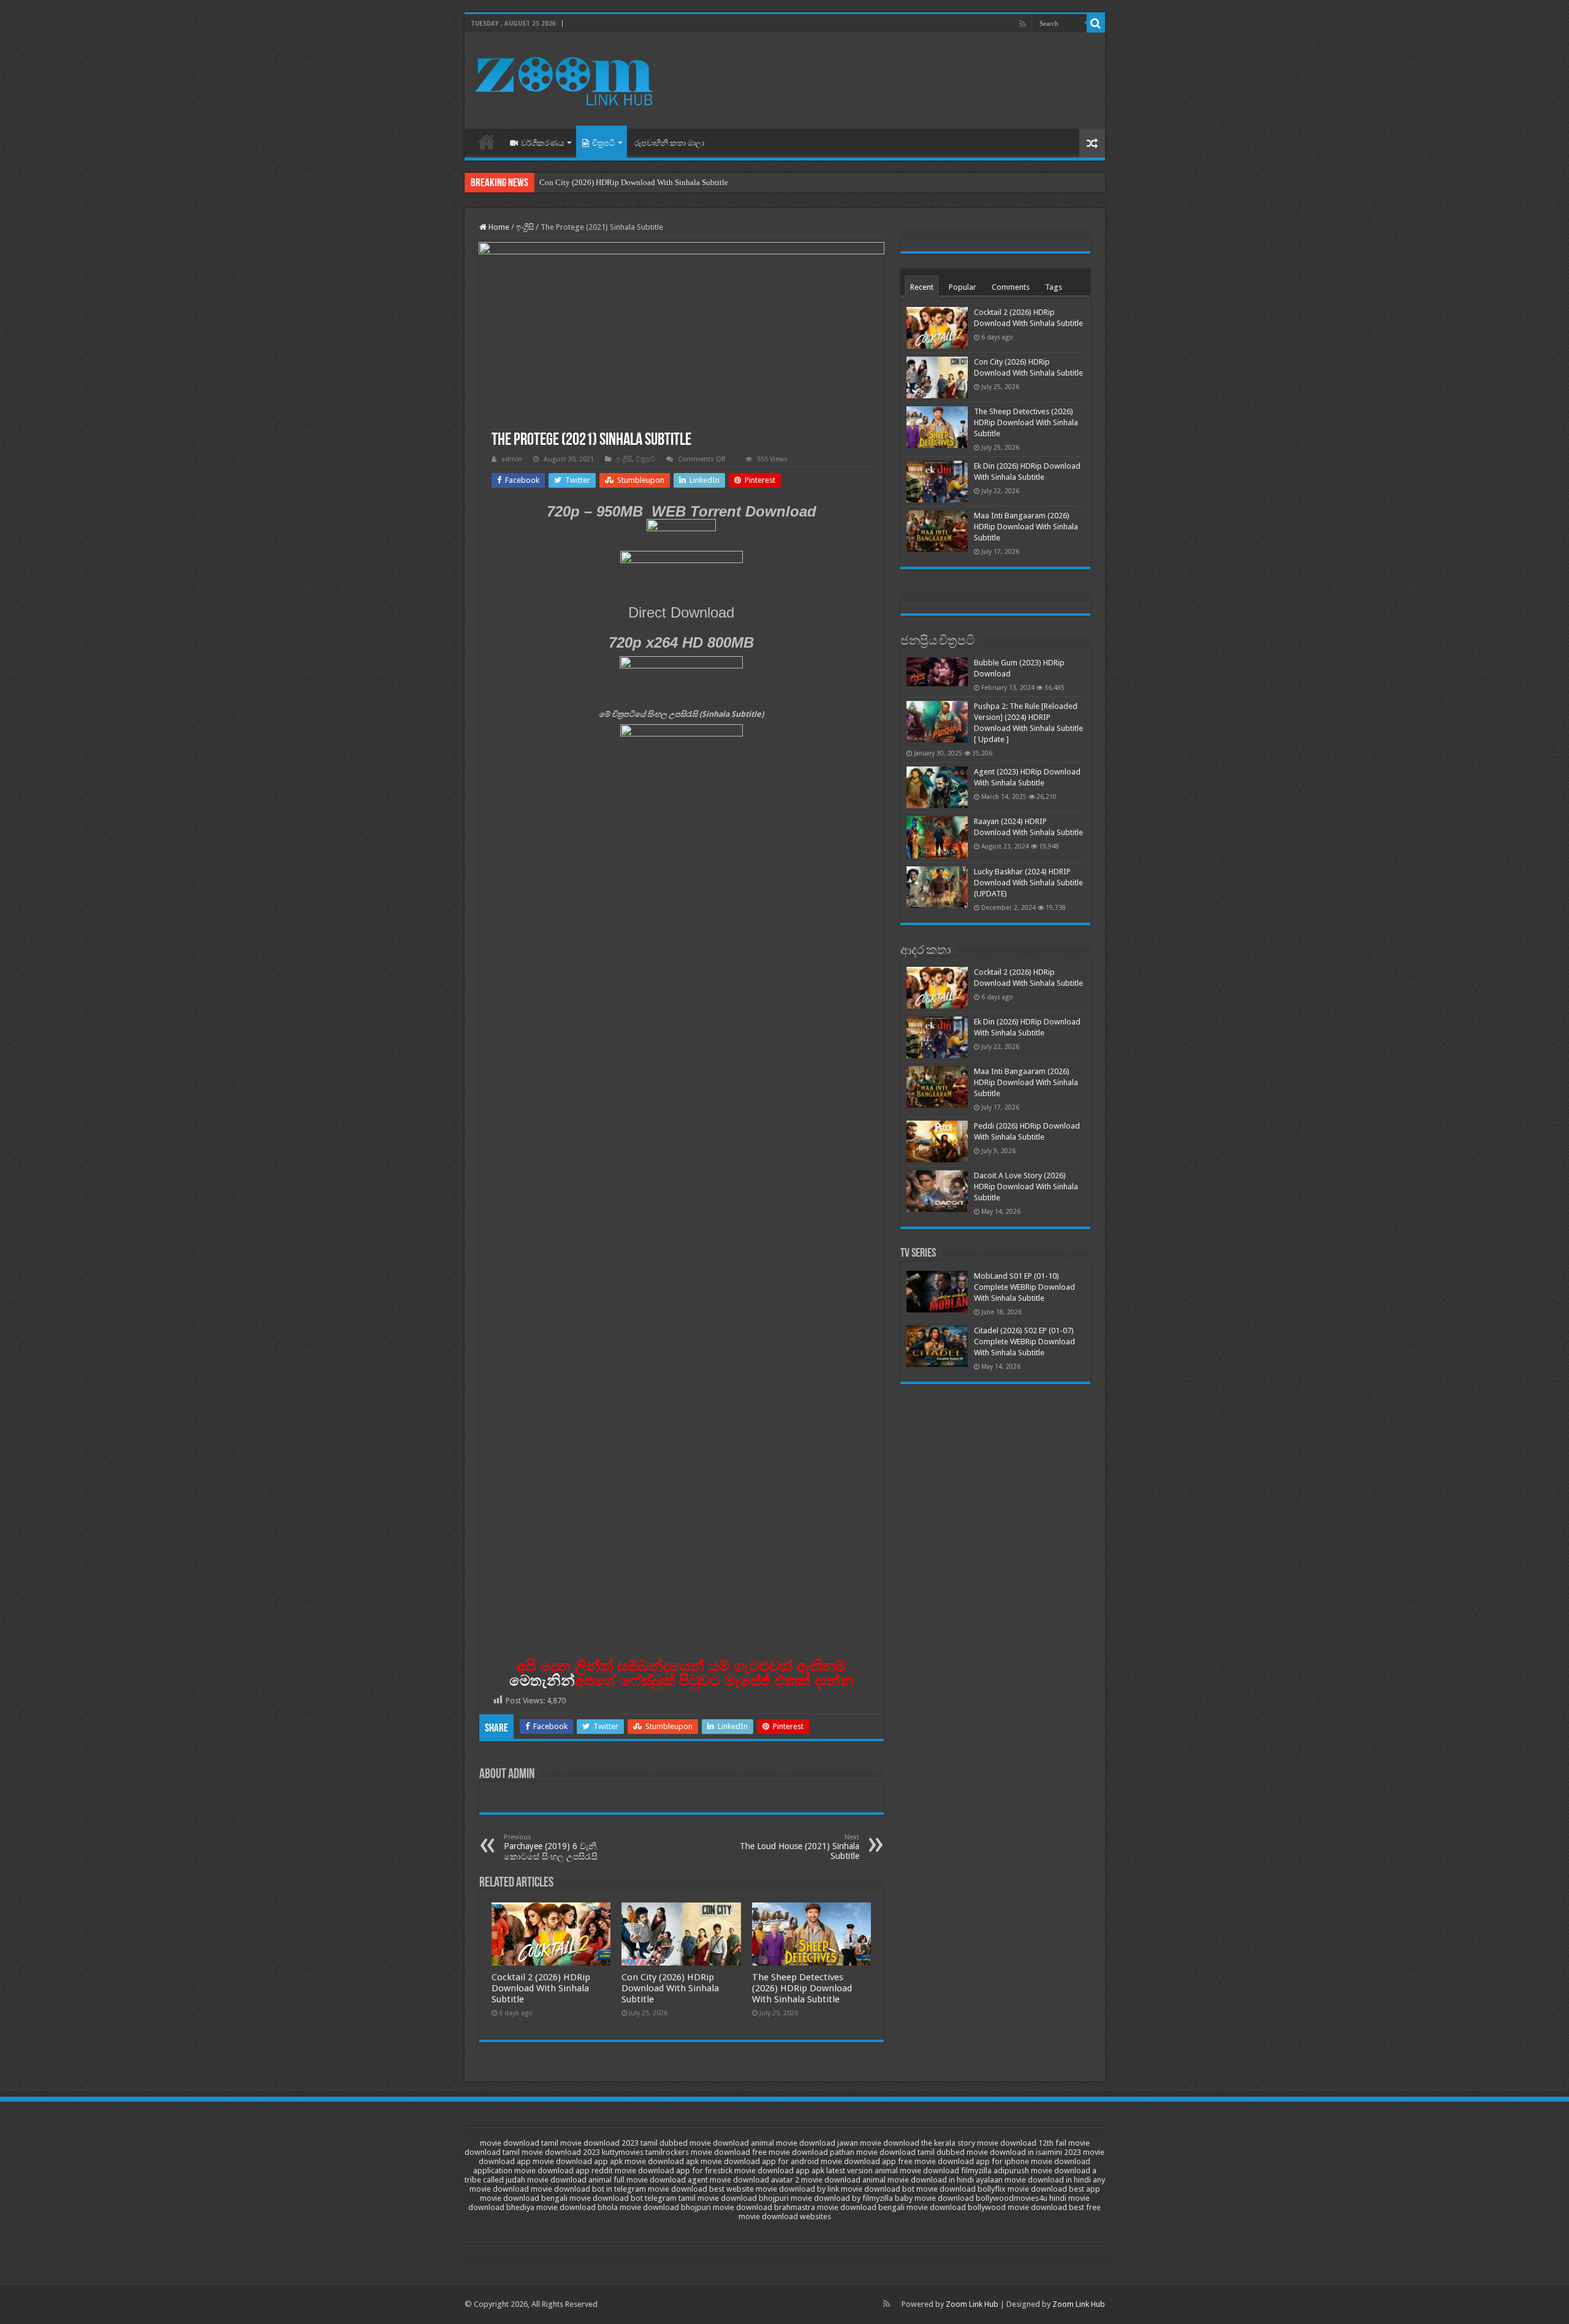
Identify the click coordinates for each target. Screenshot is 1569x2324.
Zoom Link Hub (972, 2304)
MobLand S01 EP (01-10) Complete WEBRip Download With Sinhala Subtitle (1024, 1287)
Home (487, 142)
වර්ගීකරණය (542, 143)
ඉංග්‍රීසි (525, 227)
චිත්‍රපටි (603, 143)
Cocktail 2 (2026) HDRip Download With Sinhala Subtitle (541, 1988)
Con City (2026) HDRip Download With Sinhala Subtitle (634, 182)
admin (512, 459)
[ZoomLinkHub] (566, 78)
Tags (1054, 287)
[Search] (1096, 23)
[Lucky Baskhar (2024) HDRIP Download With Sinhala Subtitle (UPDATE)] (937, 887)
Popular (963, 287)
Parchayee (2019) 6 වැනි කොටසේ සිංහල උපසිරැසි (551, 1847)
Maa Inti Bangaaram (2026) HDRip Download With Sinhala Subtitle (1026, 527)
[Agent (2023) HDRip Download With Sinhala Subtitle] (937, 787)
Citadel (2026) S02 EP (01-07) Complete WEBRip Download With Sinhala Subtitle (1024, 1342)
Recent (922, 287)
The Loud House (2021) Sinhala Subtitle (800, 1847)
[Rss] (1023, 24)
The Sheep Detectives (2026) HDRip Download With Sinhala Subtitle (802, 1988)
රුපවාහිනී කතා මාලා (669, 143)
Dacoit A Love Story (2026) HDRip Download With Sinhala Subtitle (1026, 1187)
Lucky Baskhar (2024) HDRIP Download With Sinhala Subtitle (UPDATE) (1028, 883)
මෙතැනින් (542, 1680)
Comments (1011, 287)
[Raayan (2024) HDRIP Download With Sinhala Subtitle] (937, 837)
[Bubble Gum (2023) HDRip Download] (937, 672)
